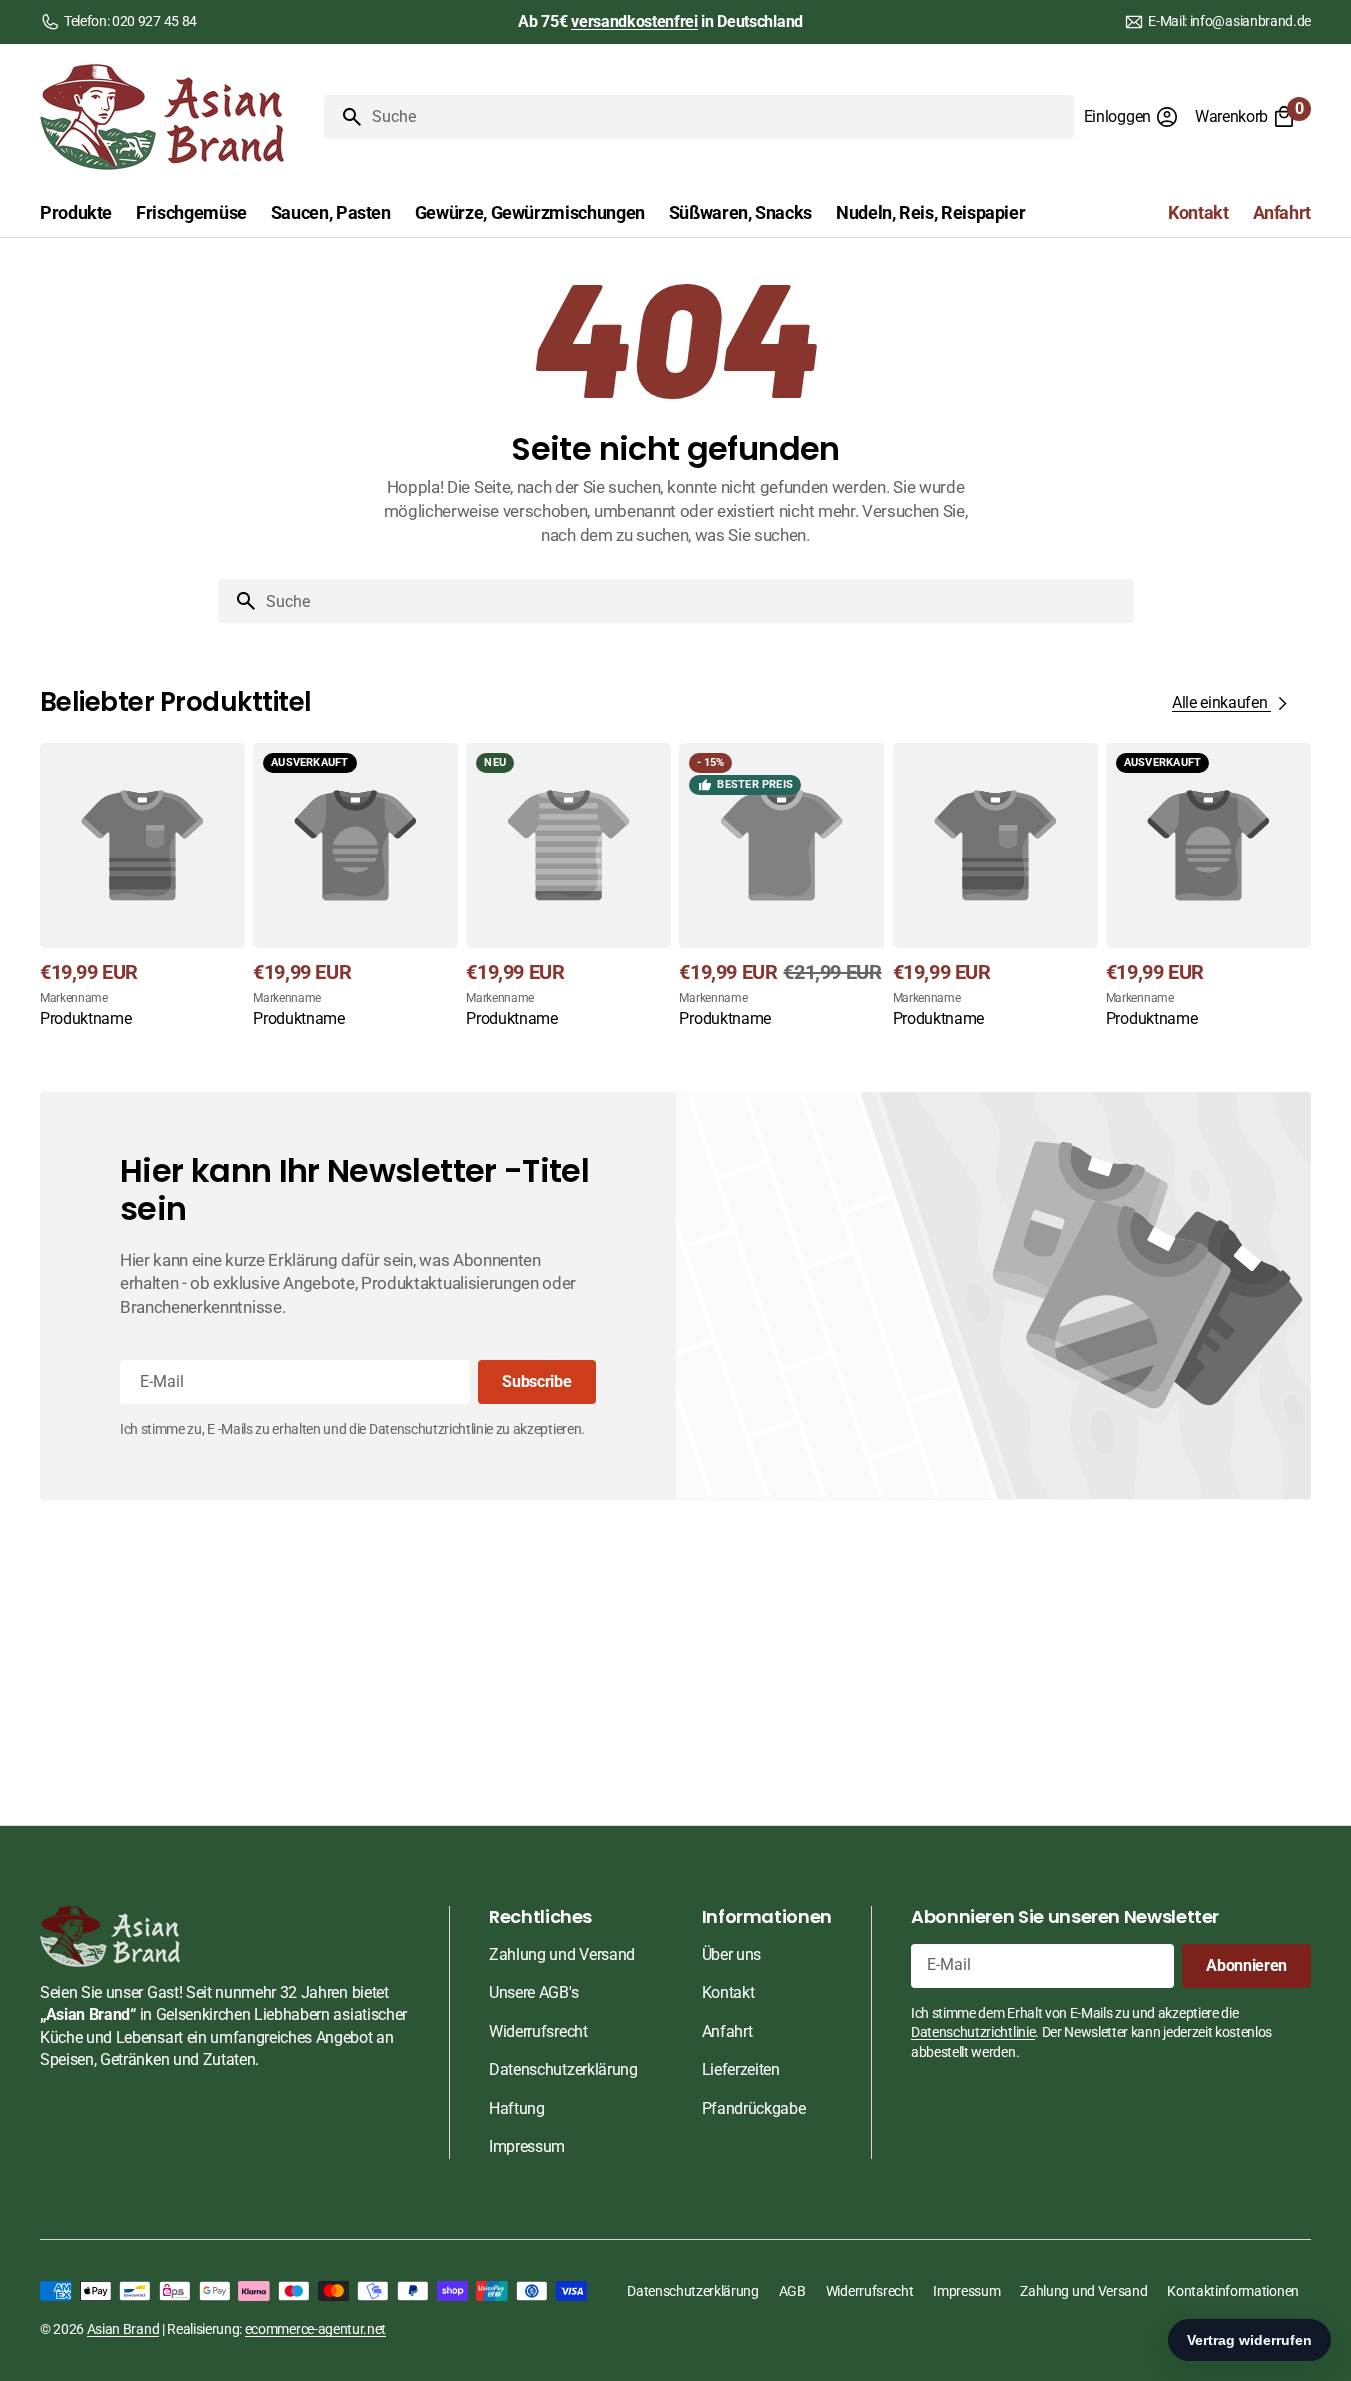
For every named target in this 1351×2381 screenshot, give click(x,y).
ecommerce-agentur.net (315, 2329)
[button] (1131, 117)
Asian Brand (123, 2329)
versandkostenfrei (634, 21)
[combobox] (719, 117)
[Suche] (344, 117)
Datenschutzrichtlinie (973, 2032)
